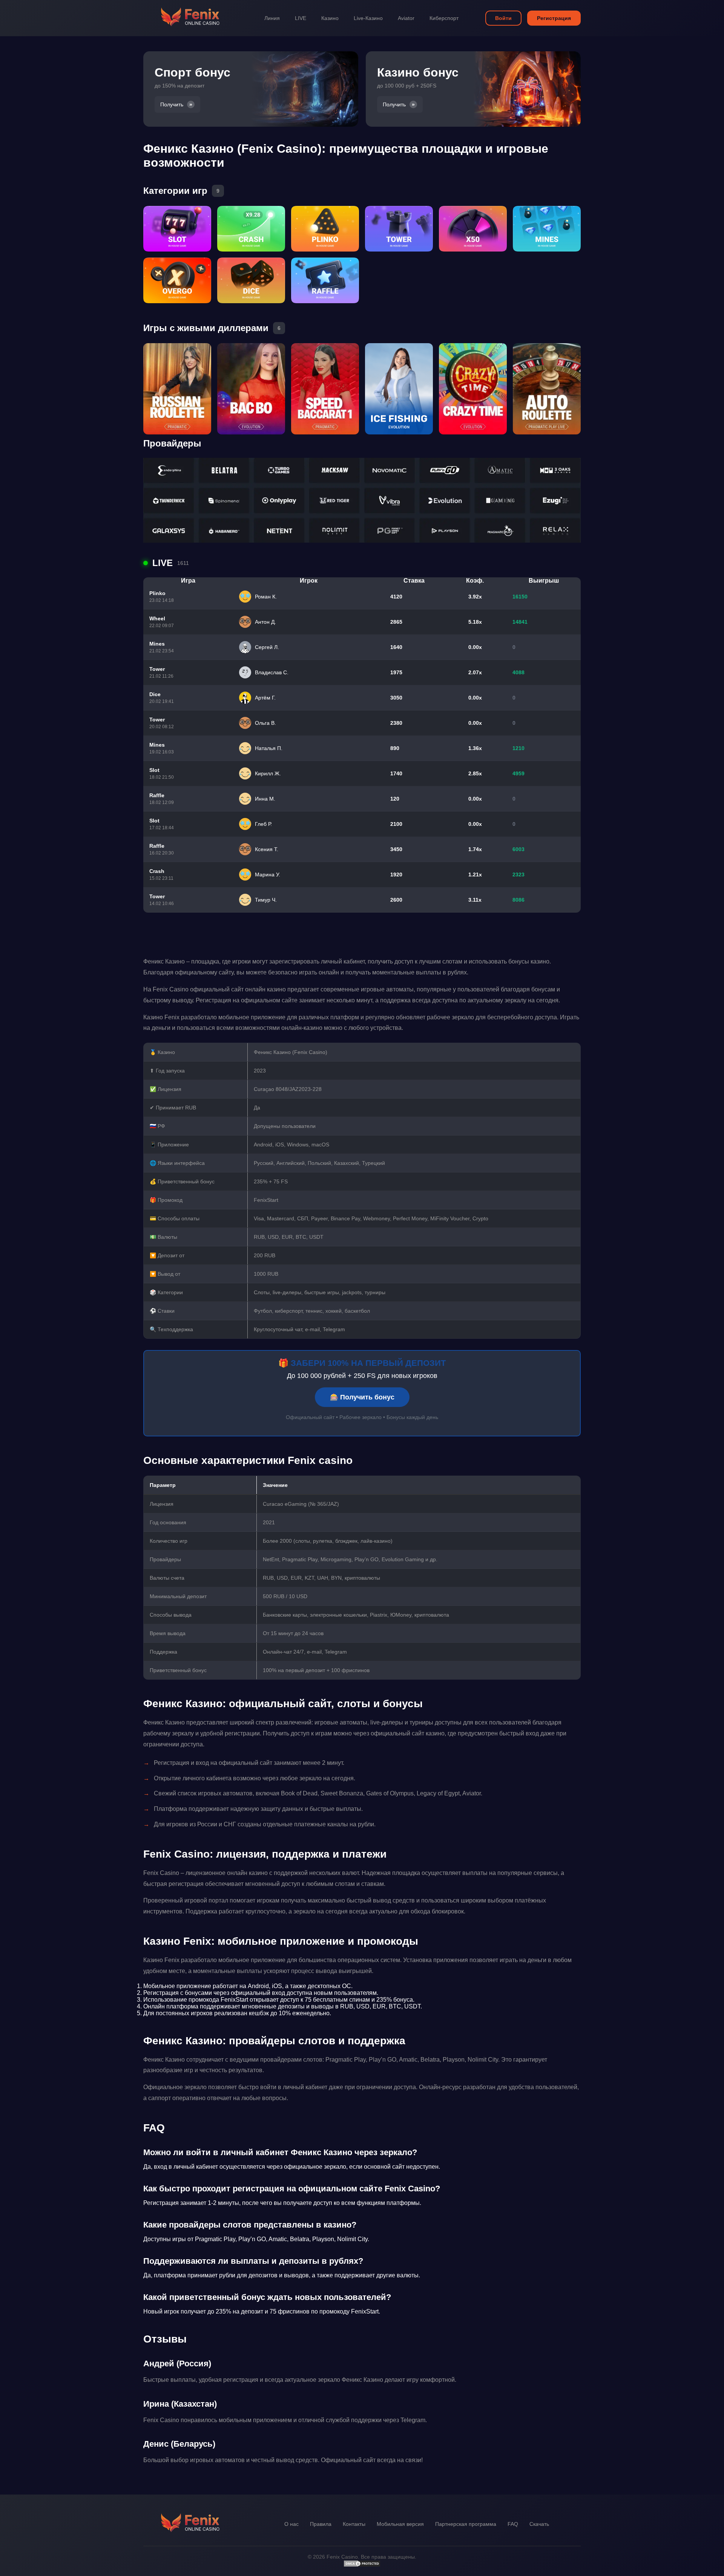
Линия (272, 18)
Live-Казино (368, 18)
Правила (321, 2524)
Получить (172, 104)
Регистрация (554, 18)
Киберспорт (444, 18)
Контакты (354, 2524)
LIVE (301, 18)
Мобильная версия (400, 2524)
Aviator (406, 18)
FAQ (513, 2524)
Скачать (539, 2524)
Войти (503, 18)
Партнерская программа (466, 2524)
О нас (291, 2524)
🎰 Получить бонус (362, 1397)
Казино (330, 18)
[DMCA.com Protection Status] (362, 2565)
